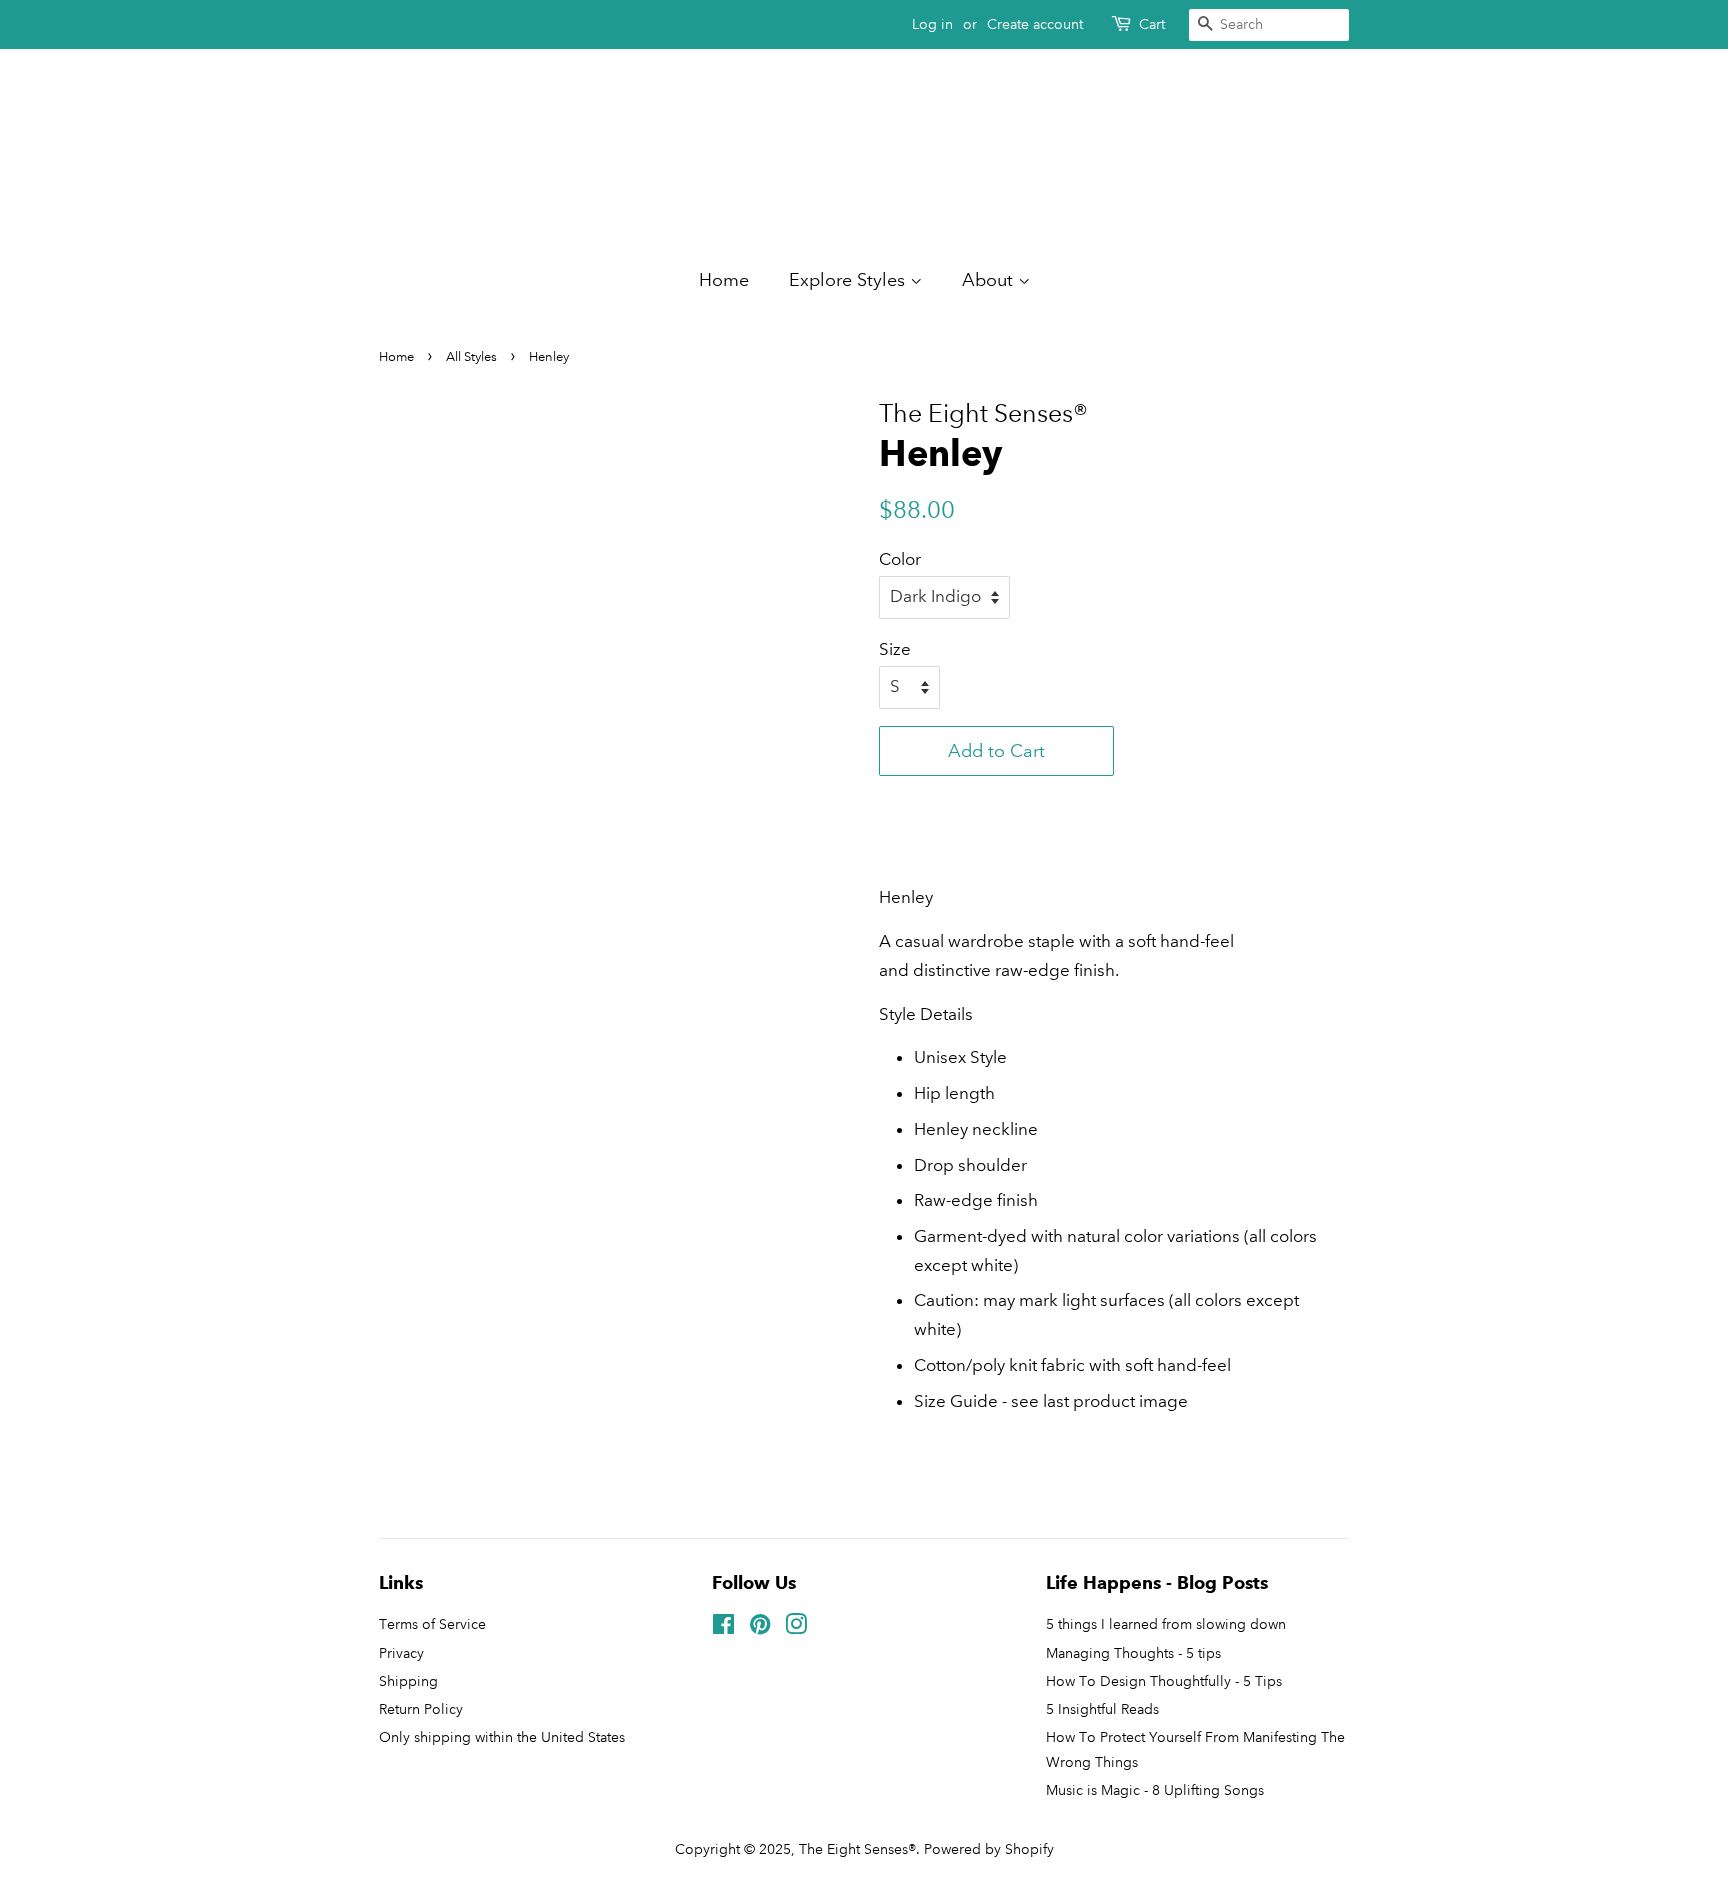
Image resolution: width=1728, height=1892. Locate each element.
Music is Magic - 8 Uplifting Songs (1155, 1790)
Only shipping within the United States (502, 1737)
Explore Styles (849, 280)
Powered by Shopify (989, 1849)
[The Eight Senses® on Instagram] (796, 1628)
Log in (932, 24)
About (990, 280)
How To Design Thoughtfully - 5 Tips (1164, 1681)
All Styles (471, 357)
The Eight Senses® (857, 1849)
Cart (1152, 24)
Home (724, 280)
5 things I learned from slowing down (1166, 1624)
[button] (996, 800)
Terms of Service (432, 1624)
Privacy (401, 1653)
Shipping (408, 1681)
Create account (1035, 24)
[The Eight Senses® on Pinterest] (760, 1628)
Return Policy (421, 1709)
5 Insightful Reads (1102, 1709)
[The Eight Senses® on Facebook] (723, 1628)
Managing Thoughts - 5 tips (1133, 1653)
